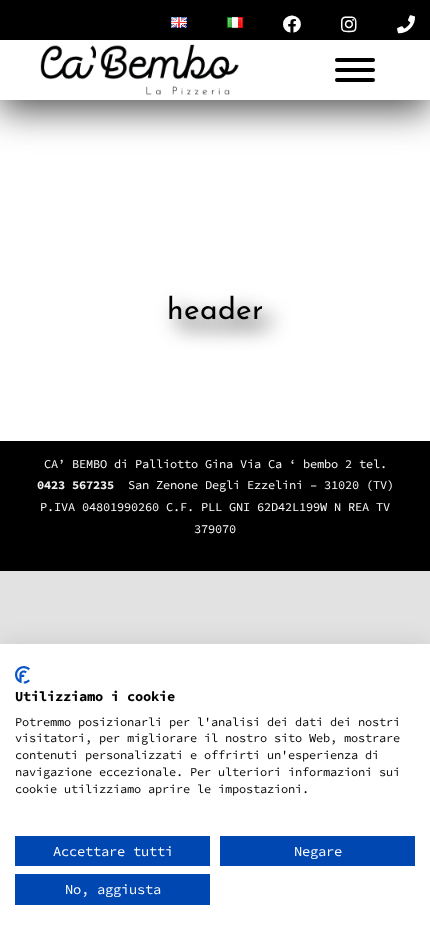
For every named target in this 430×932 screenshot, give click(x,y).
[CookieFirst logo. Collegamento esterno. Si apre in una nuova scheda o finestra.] (22, 675)
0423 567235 (75, 484)
